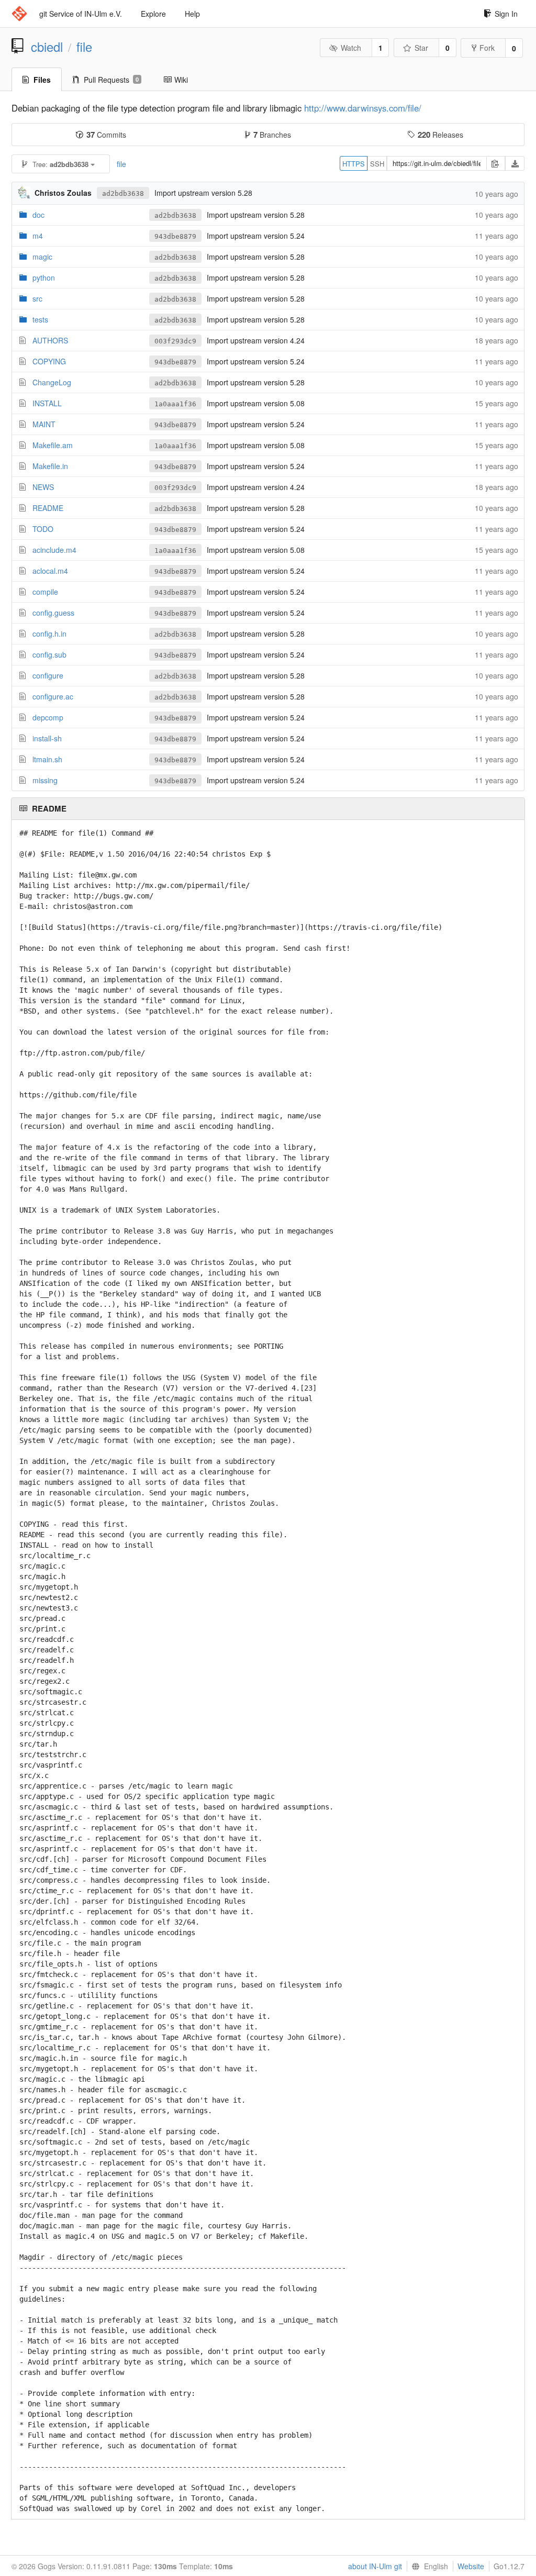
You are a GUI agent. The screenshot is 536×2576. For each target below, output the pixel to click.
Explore (153, 14)
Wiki (181, 80)
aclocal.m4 (50, 571)
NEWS (43, 487)
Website (471, 2566)
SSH (377, 164)
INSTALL (47, 403)
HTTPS (354, 164)
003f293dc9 (175, 341)
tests (40, 319)
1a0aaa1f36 (175, 404)
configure (48, 675)
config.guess (53, 613)
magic (42, 257)
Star (421, 48)
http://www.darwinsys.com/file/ (363, 108)
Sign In (506, 14)
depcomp (48, 717)
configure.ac (53, 696)
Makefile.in (50, 466)
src (37, 298)
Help (192, 14)
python (44, 277)
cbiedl (47, 47)
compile (45, 592)
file (84, 47)
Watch (351, 48)
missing (45, 780)
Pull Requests (111, 80)
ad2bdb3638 (123, 193)
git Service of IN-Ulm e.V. (81, 14)
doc (38, 215)
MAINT (44, 424)
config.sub (49, 654)
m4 (38, 236)
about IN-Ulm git (375, 2566)
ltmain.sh (47, 759)
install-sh (47, 738)
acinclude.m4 (54, 550)
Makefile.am (53, 445)
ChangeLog (52, 382)
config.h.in (49, 634)
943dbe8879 (175, 236)
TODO (43, 529)
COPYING (49, 361)
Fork (487, 48)
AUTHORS (50, 340)
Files (42, 80)
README (48, 508)
